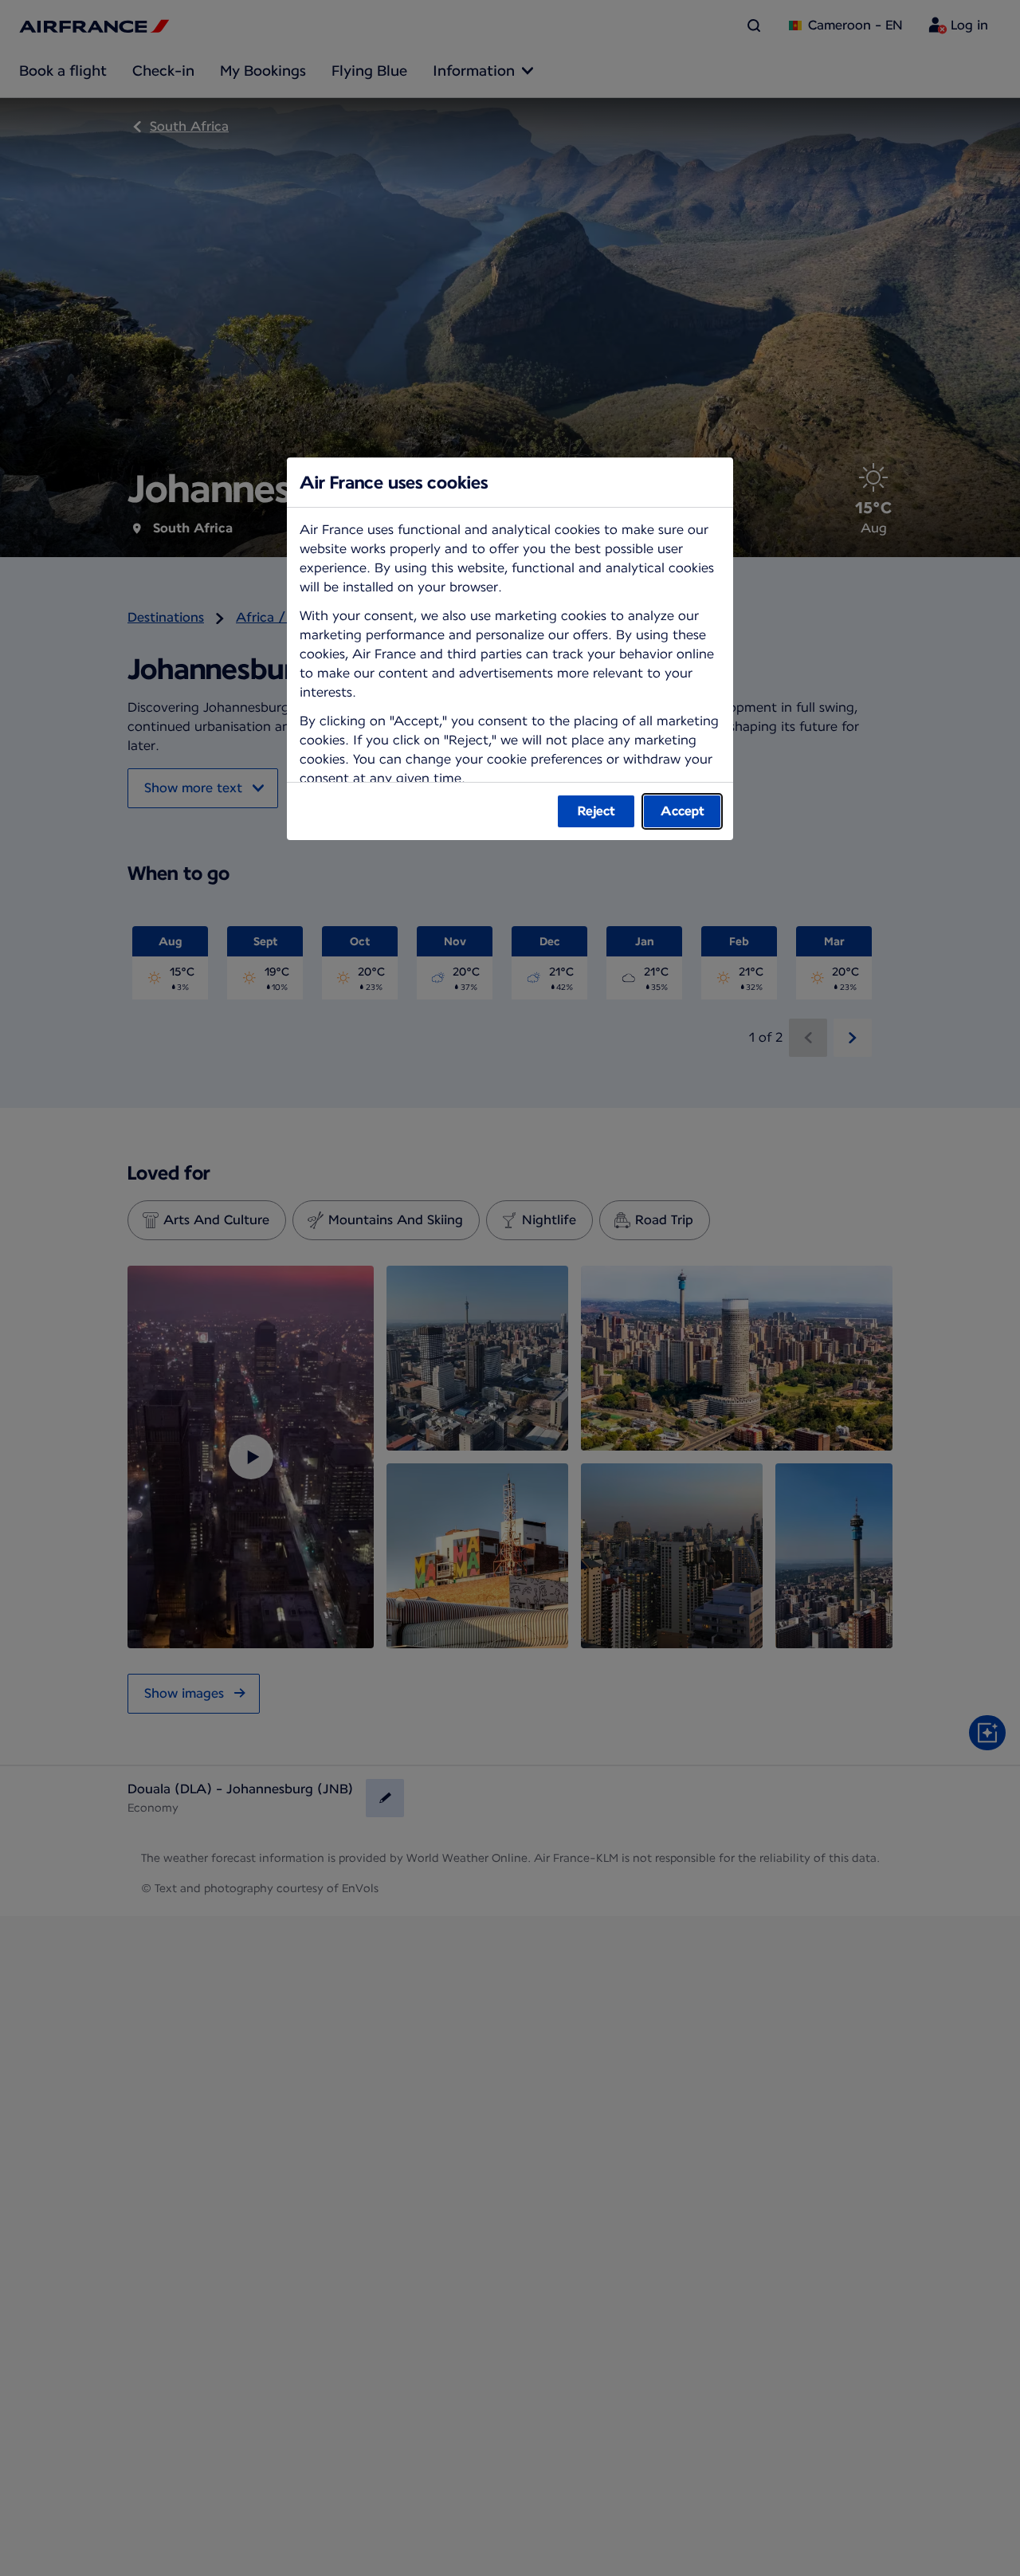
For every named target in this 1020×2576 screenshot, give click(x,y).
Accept (683, 811)
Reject (596, 811)
